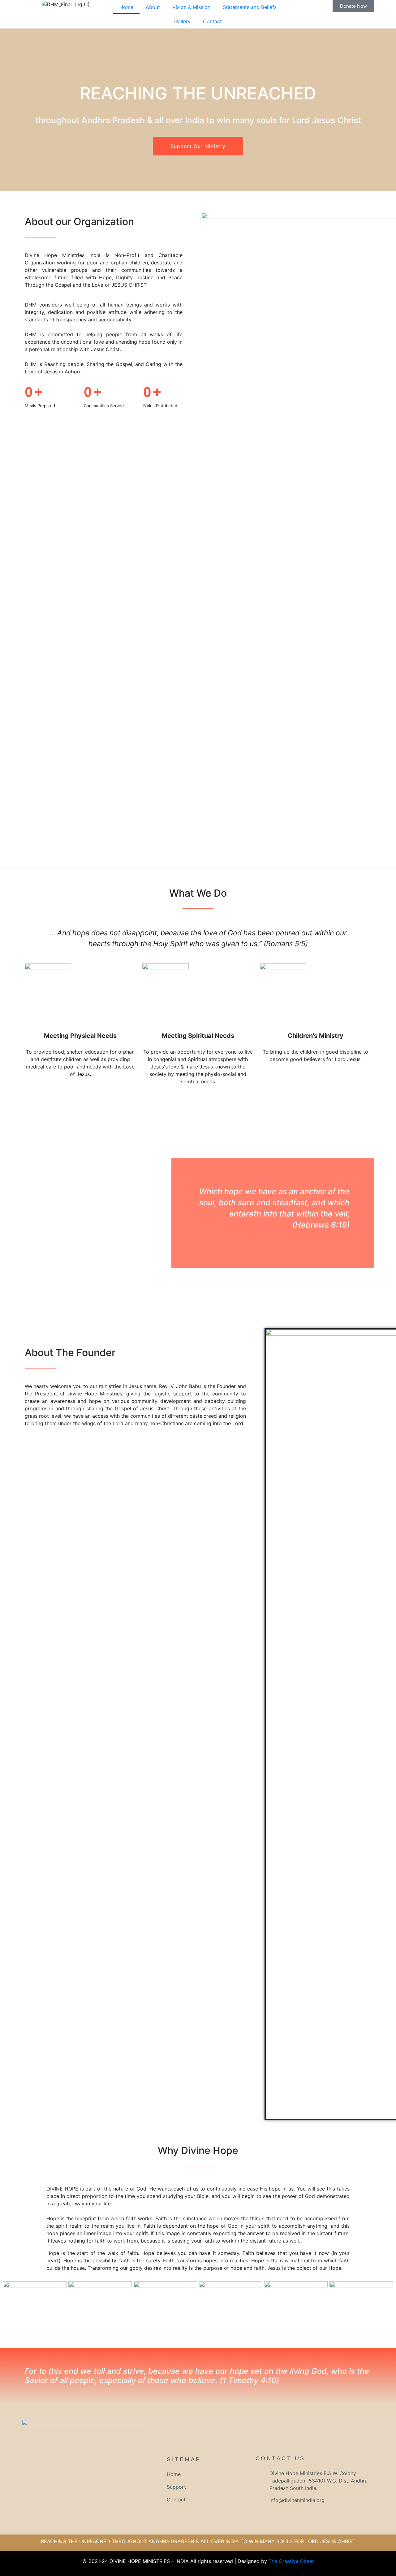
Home (126, 7)
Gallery (182, 21)
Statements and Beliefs (250, 7)
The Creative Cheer (291, 2561)
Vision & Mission (191, 7)
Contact (212, 21)
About (153, 7)
